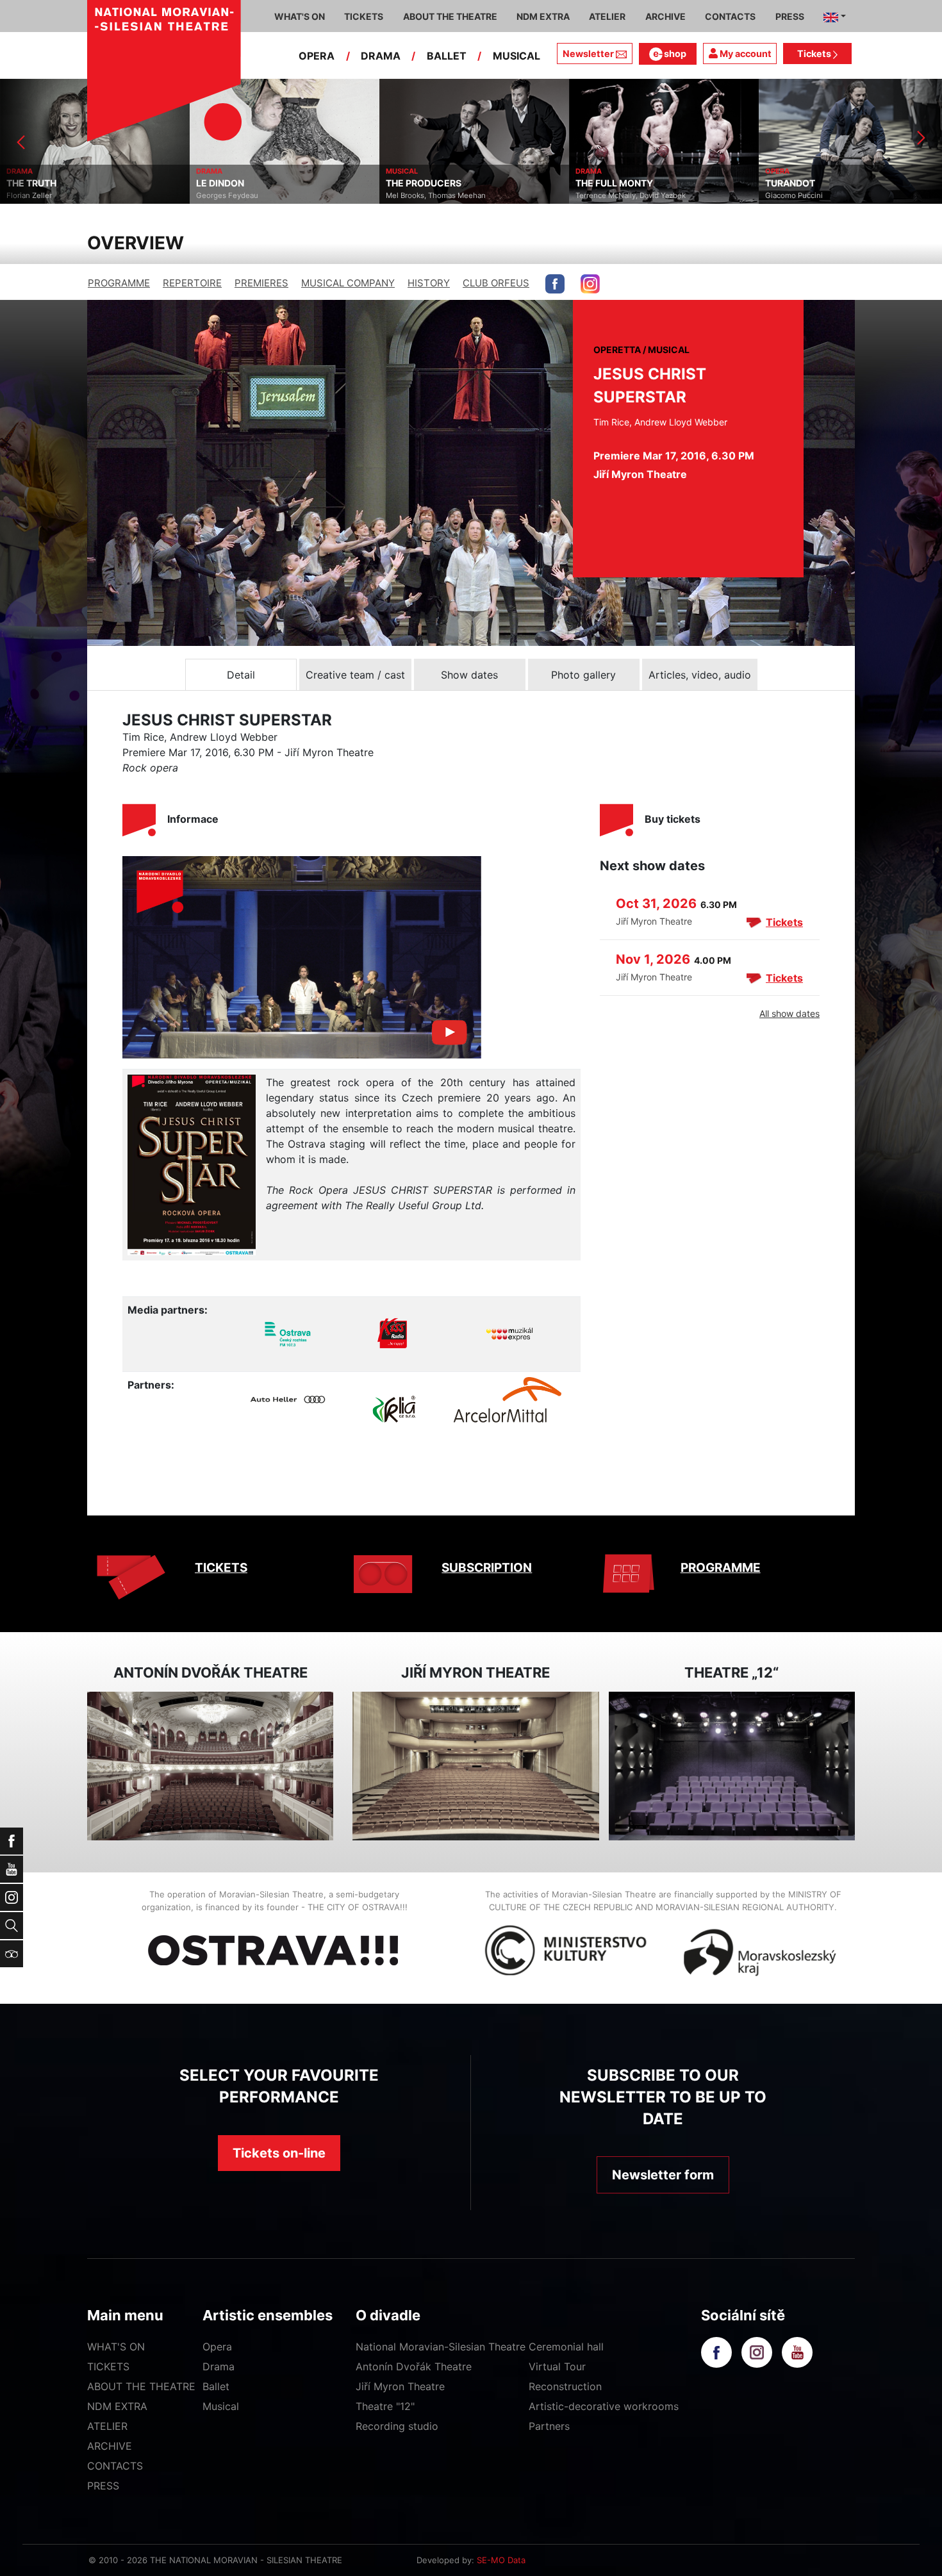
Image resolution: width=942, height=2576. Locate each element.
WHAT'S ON (116, 2347)
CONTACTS (115, 2466)
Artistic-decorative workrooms (604, 2406)
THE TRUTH (31, 183)
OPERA (317, 56)
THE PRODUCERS (424, 183)
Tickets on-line (279, 2153)
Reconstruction (565, 2386)
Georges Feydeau (227, 195)
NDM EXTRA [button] (543, 16)
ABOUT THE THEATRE (141, 2386)
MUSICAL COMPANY (348, 283)
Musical (221, 2406)
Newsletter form (663, 2175)
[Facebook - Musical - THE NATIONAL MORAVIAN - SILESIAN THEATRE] (555, 284)
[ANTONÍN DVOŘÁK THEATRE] (210, 1766)
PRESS (103, 2486)
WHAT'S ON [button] (300, 16)
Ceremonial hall (566, 2347)
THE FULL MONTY (614, 183)
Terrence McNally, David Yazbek (631, 195)
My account (745, 54)
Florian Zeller (29, 195)
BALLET (447, 56)
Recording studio (397, 2426)
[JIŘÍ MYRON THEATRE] (475, 1766)
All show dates (789, 1013)
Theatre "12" (385, 2406)
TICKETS (221, 1568)
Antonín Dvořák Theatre (414, 2366)
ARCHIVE (665, 16)
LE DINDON (220, 183)
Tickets (815, 54)
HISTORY (429, 283)
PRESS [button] (790, 16)
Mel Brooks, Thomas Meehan (436, 195)
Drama (219, 2366)
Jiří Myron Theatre (400, 2386)
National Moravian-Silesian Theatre (441, 2347)
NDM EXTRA (117, 2406)
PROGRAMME (119, 283)
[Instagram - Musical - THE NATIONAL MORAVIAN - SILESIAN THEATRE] (590, 284)
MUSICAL (516, 56)
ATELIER (107, 2426)
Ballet (216, 2386)
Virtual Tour (557, 2366)
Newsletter (588, 54)
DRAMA (381, 56)
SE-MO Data (501, 2560)
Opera (217, 2347)
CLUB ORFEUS (496, 283)
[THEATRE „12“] (732, 1766)
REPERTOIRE (192, 283)
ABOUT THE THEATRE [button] (450, 16)
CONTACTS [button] (730, 16)
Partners (549, 2426)
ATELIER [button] (607, 16)
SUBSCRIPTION (487, 1568)
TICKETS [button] (364, 16)
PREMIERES (261, 283)
